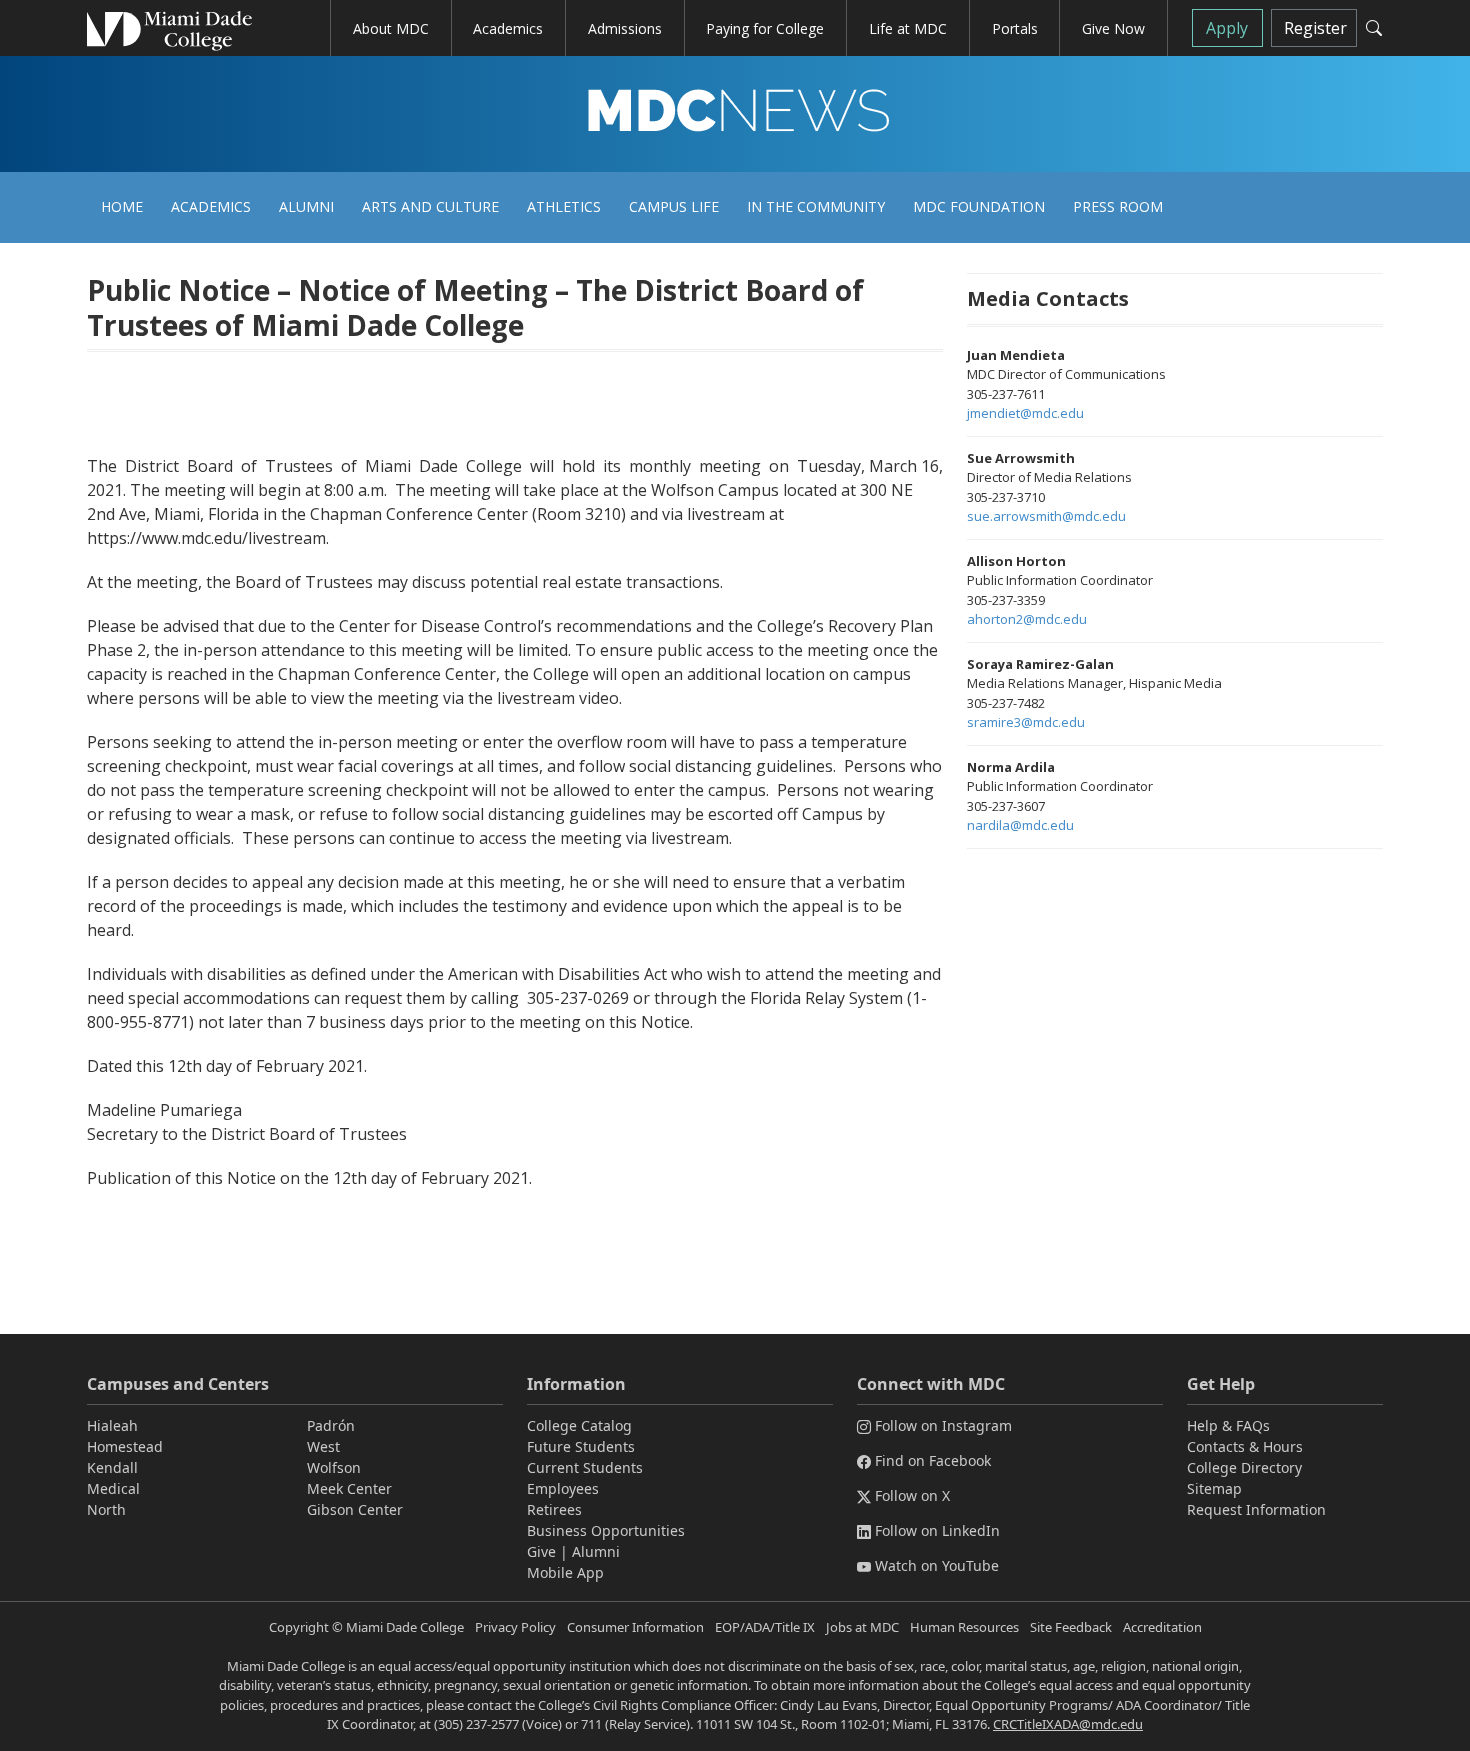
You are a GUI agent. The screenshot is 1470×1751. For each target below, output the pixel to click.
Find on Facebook (933, 1460)
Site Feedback (1071, 1627)
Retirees (554, 1509)
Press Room (1118, 206)
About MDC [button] (391, 28)
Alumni (306, 206)
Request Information (1256, 1509)
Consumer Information (635, 1627)
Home (122, 206)
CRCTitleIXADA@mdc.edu (1068, 1724)
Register (1315, 28)
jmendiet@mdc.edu (1025, 413)
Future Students (581, 1446)
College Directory (1244, 1467)
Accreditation (1162, 1627)
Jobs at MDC (862, 1627)
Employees (563, 1488)
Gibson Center (355, 1509)
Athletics (564, 206)
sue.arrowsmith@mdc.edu (1046, 516)
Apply (1227, 28)
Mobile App (565, 1572)
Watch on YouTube (937, 1565)
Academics (211, 206)
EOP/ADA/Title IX (765, 1627)
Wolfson (334, 1467)
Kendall (112, 1467)
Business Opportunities (606, 1530)
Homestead (125, 1446)
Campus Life (674, 206)
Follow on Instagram (943, 1425)
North (106, 1509)
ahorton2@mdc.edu (1027, 619)
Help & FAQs (1228, 1425)
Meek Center (349, 1488)
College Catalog (579, 1425)
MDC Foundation (979, 206)
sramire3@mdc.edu (1026, 722)
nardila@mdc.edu (1020, 825)
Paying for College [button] (765, 28)
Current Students (585, 1467)
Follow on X (912, 1495)
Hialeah (112, 1425)
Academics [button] (508, 28)
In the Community (816, 206)
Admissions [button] (625, 28)
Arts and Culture (430, 206)
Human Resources (964, 1627)
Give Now (1113, 28)
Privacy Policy (515, 1627)
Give (541, 1551)
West (323, 1446)
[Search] (1374, 28)
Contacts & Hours (1245, 1446)
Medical (113, 1488)
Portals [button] (1015, 28)
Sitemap (1214, 1488)
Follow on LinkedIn (937, 1530)
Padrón (331, 1425)
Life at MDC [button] (908, 28)
